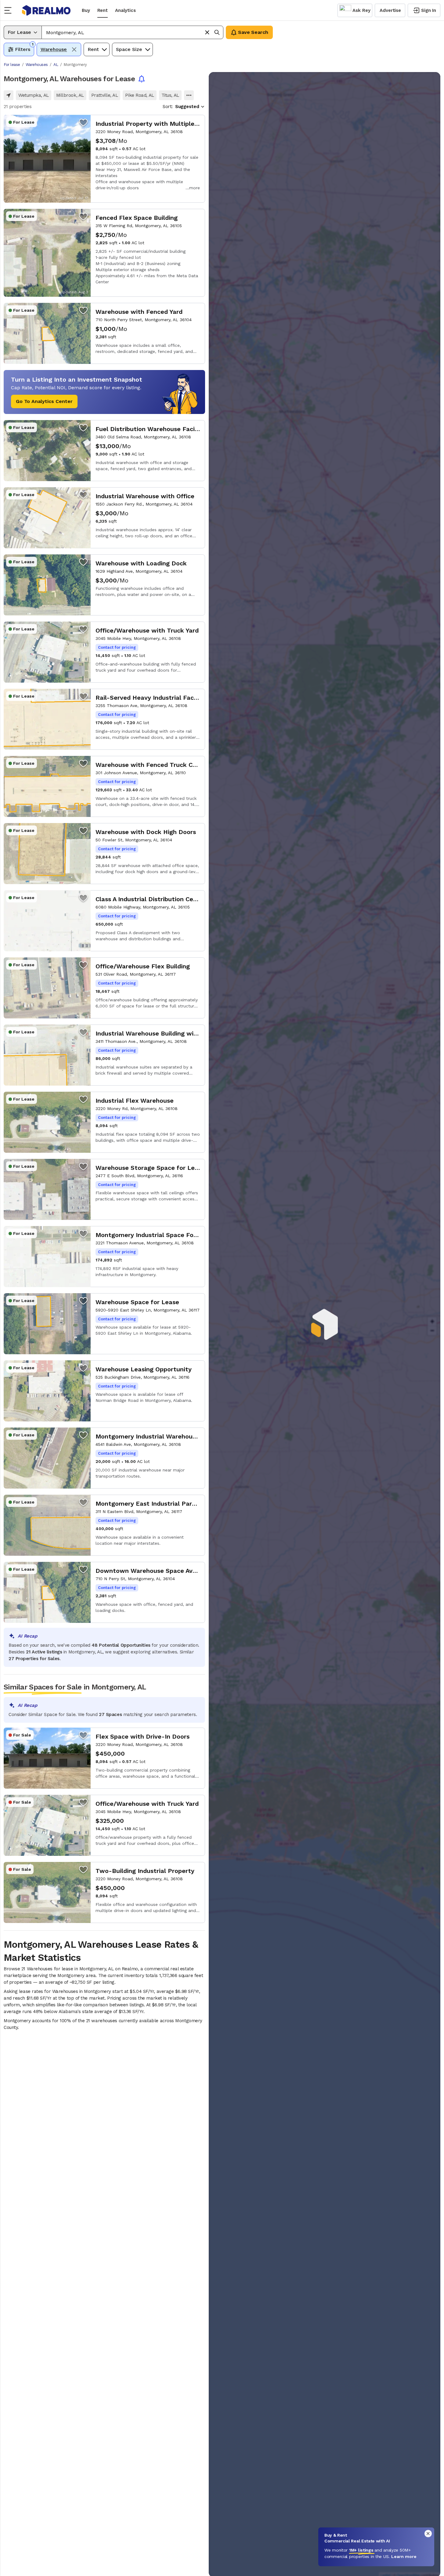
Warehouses (37, 65)
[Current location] (9, 95)
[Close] (428, 2534)
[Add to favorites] (83, 122)
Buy (86, 10)
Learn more (404, 2556)
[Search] (217, 32)
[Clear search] (207, 32)
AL (56, 65)
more (195, 188)
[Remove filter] (74, 49)
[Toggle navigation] (10, 10)
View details (104, 159)
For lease (12, 65)
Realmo (46, 10)
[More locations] (189, 95)
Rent (103, 10)
